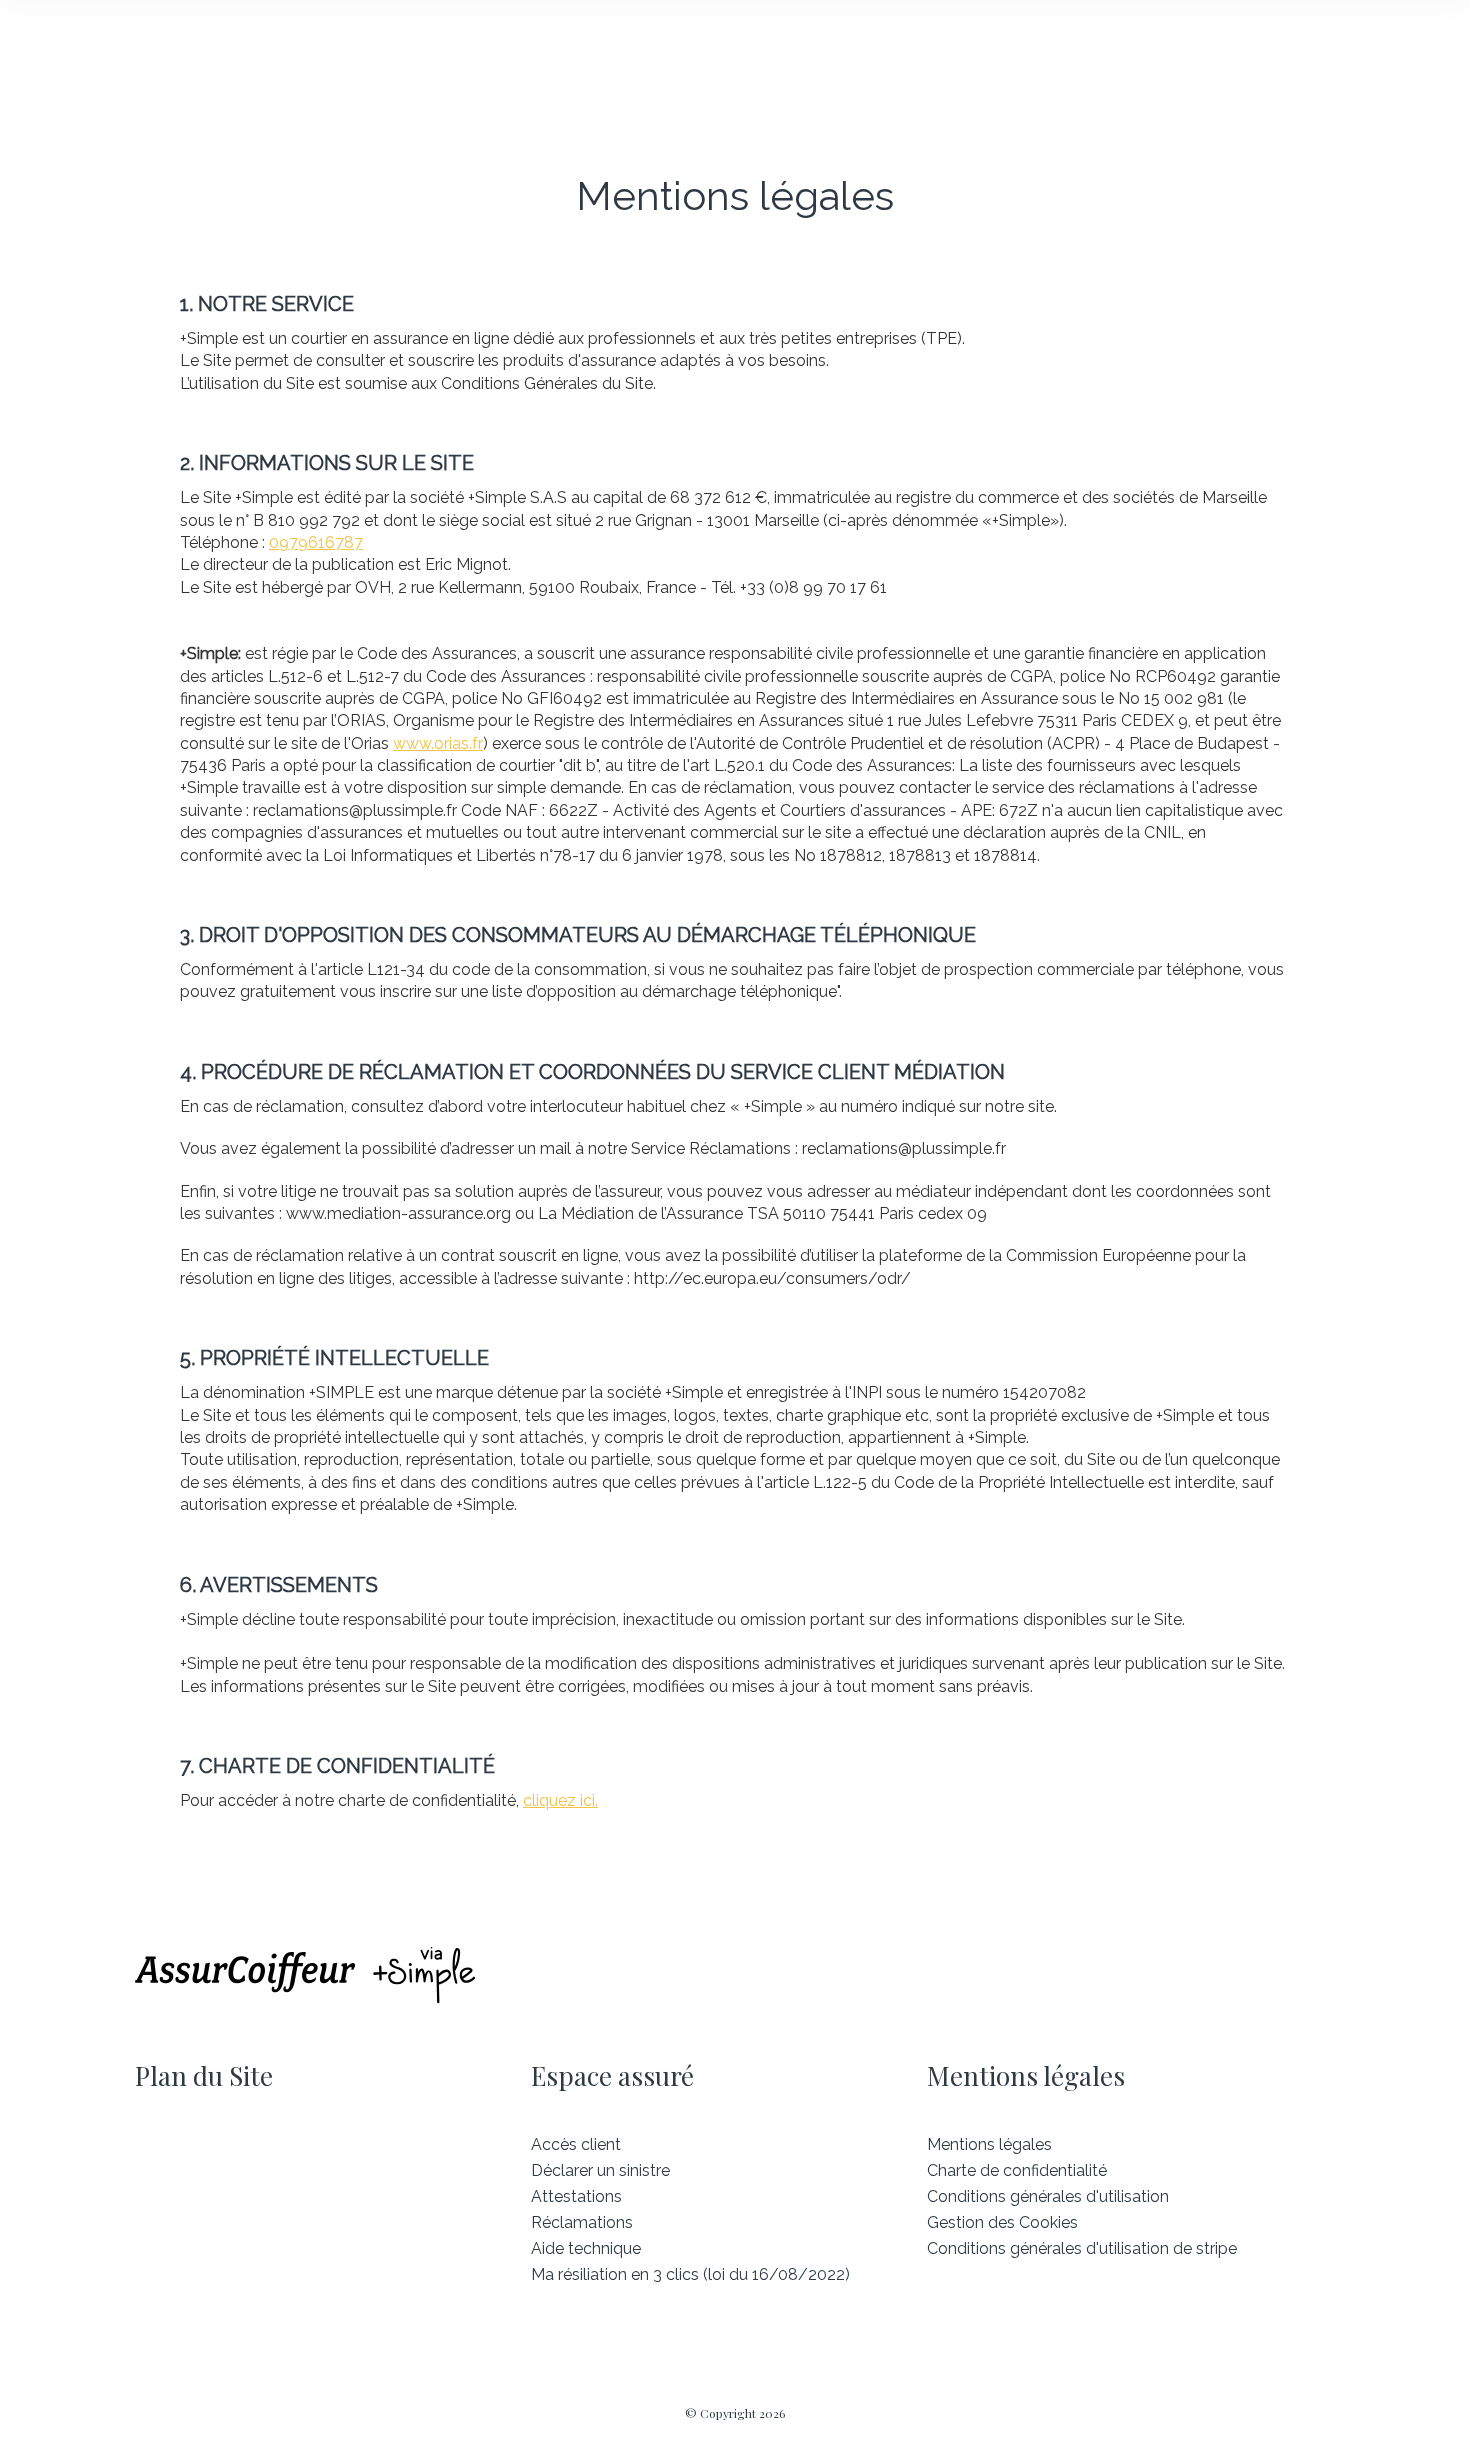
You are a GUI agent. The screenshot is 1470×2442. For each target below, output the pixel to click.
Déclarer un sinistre (600, 2170)
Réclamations (582, 2222)
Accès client (576, 2144)
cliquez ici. (560, 1800)
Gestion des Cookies (1002, 2222)
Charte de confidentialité (1017, 2170)
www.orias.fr (438, 743)
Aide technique (586, 2248)
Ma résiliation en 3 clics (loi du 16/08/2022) (690, 2274)
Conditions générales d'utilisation (1048, 2196)
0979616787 (316, 542)
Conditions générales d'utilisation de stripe (1082, 2248)
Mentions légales (989, 2144)
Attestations (576, 2196)
